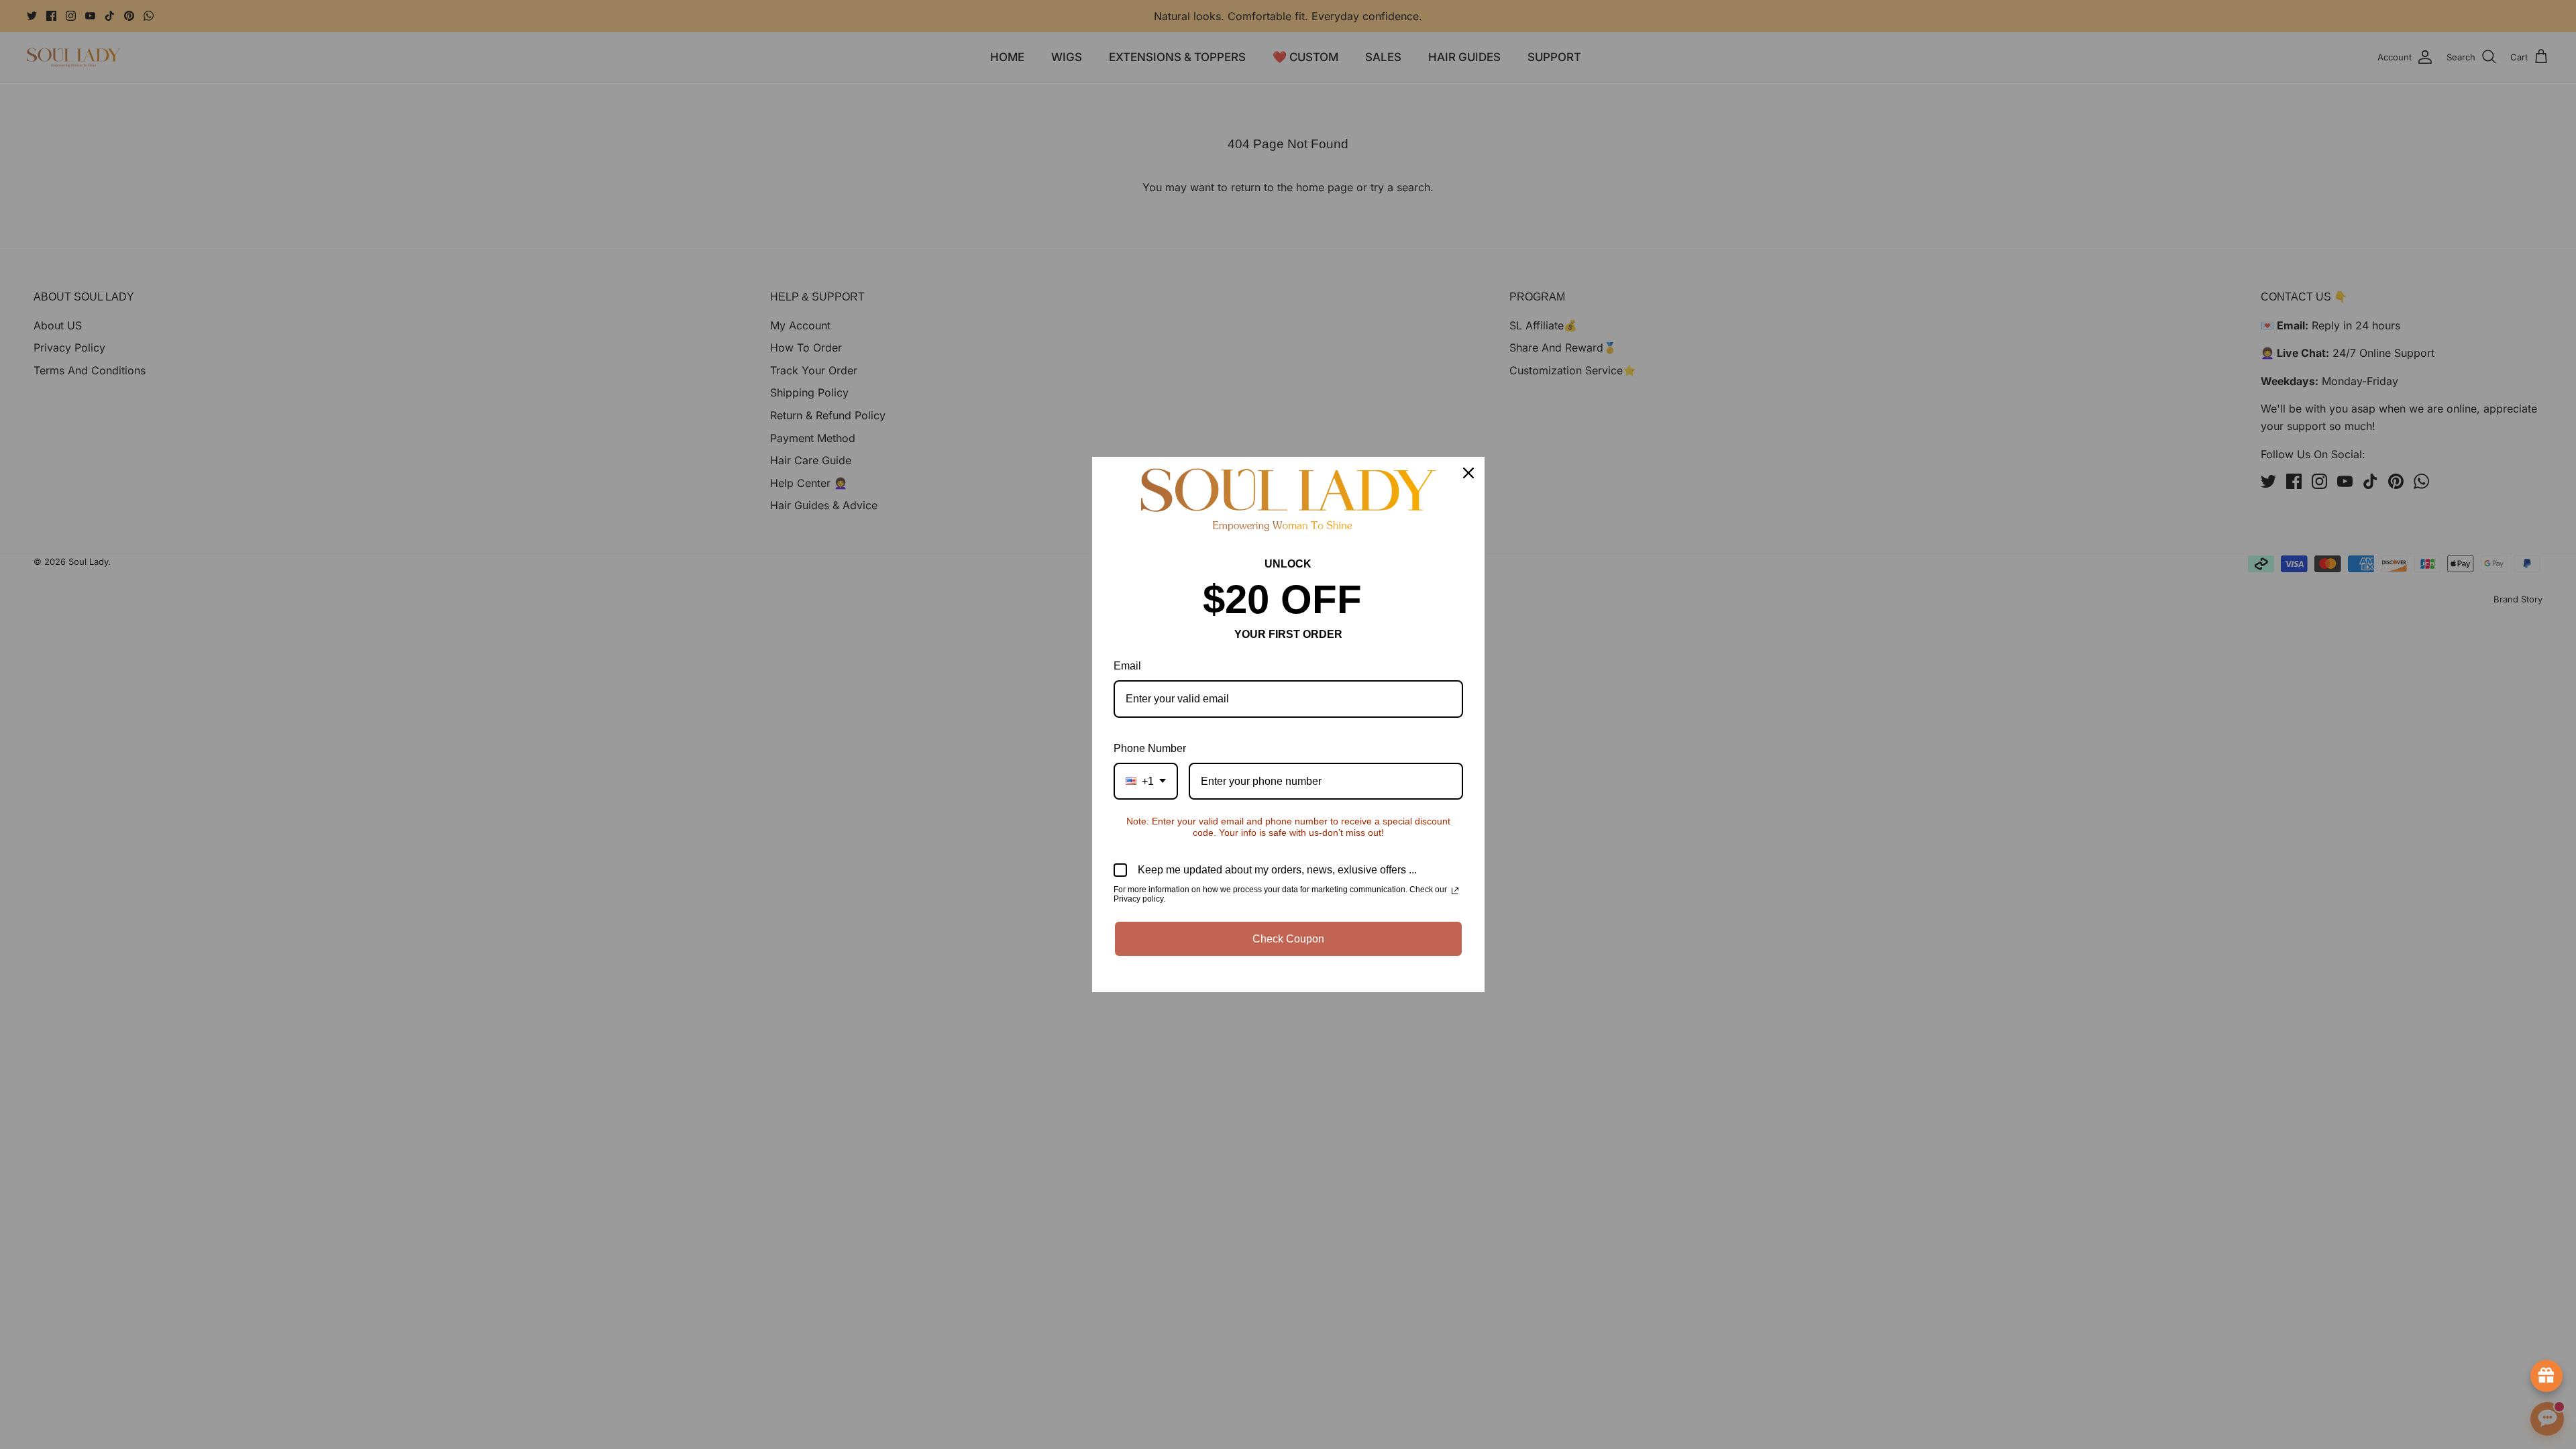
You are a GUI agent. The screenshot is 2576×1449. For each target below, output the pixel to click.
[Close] (1468, 473)
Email (1127, 666)
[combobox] (1146, 781)
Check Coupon (1288, 939)
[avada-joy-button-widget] (2546, 1376)
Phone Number (1150, 748)
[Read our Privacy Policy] (1455, 891)
